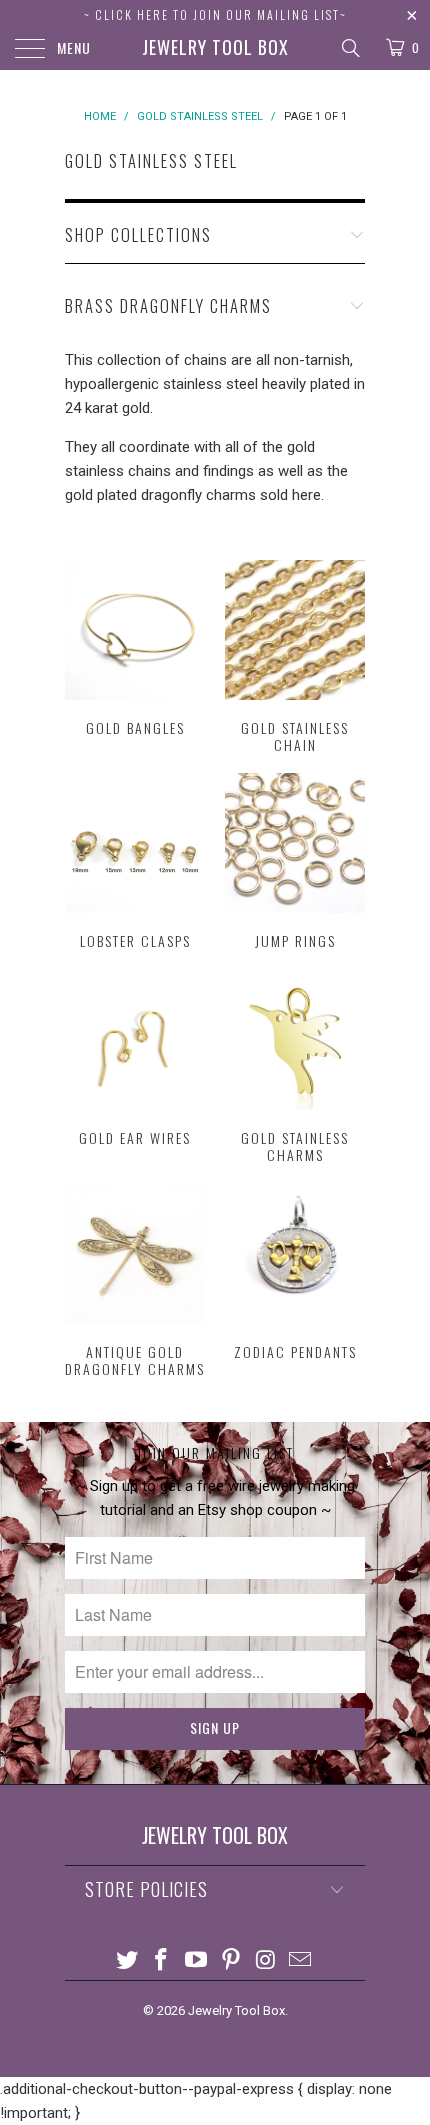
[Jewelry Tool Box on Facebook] (162, 1961)
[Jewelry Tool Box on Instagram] (266, 1961)
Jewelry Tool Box (215, 47)
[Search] (349, 48)
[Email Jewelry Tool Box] (301, 1961)
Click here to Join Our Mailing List (217, 14)
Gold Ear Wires (135, 1058)
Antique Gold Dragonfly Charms (135, 1281)
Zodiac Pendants (295, 1272)
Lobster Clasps (135, 861)
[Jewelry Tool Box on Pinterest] (232, 1961)
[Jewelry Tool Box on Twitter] (127, 1961)
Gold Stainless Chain (295, 657)
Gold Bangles (135, 648)
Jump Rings (295, 861)
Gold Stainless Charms (295, 1067)
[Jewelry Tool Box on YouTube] (197, 1961)
